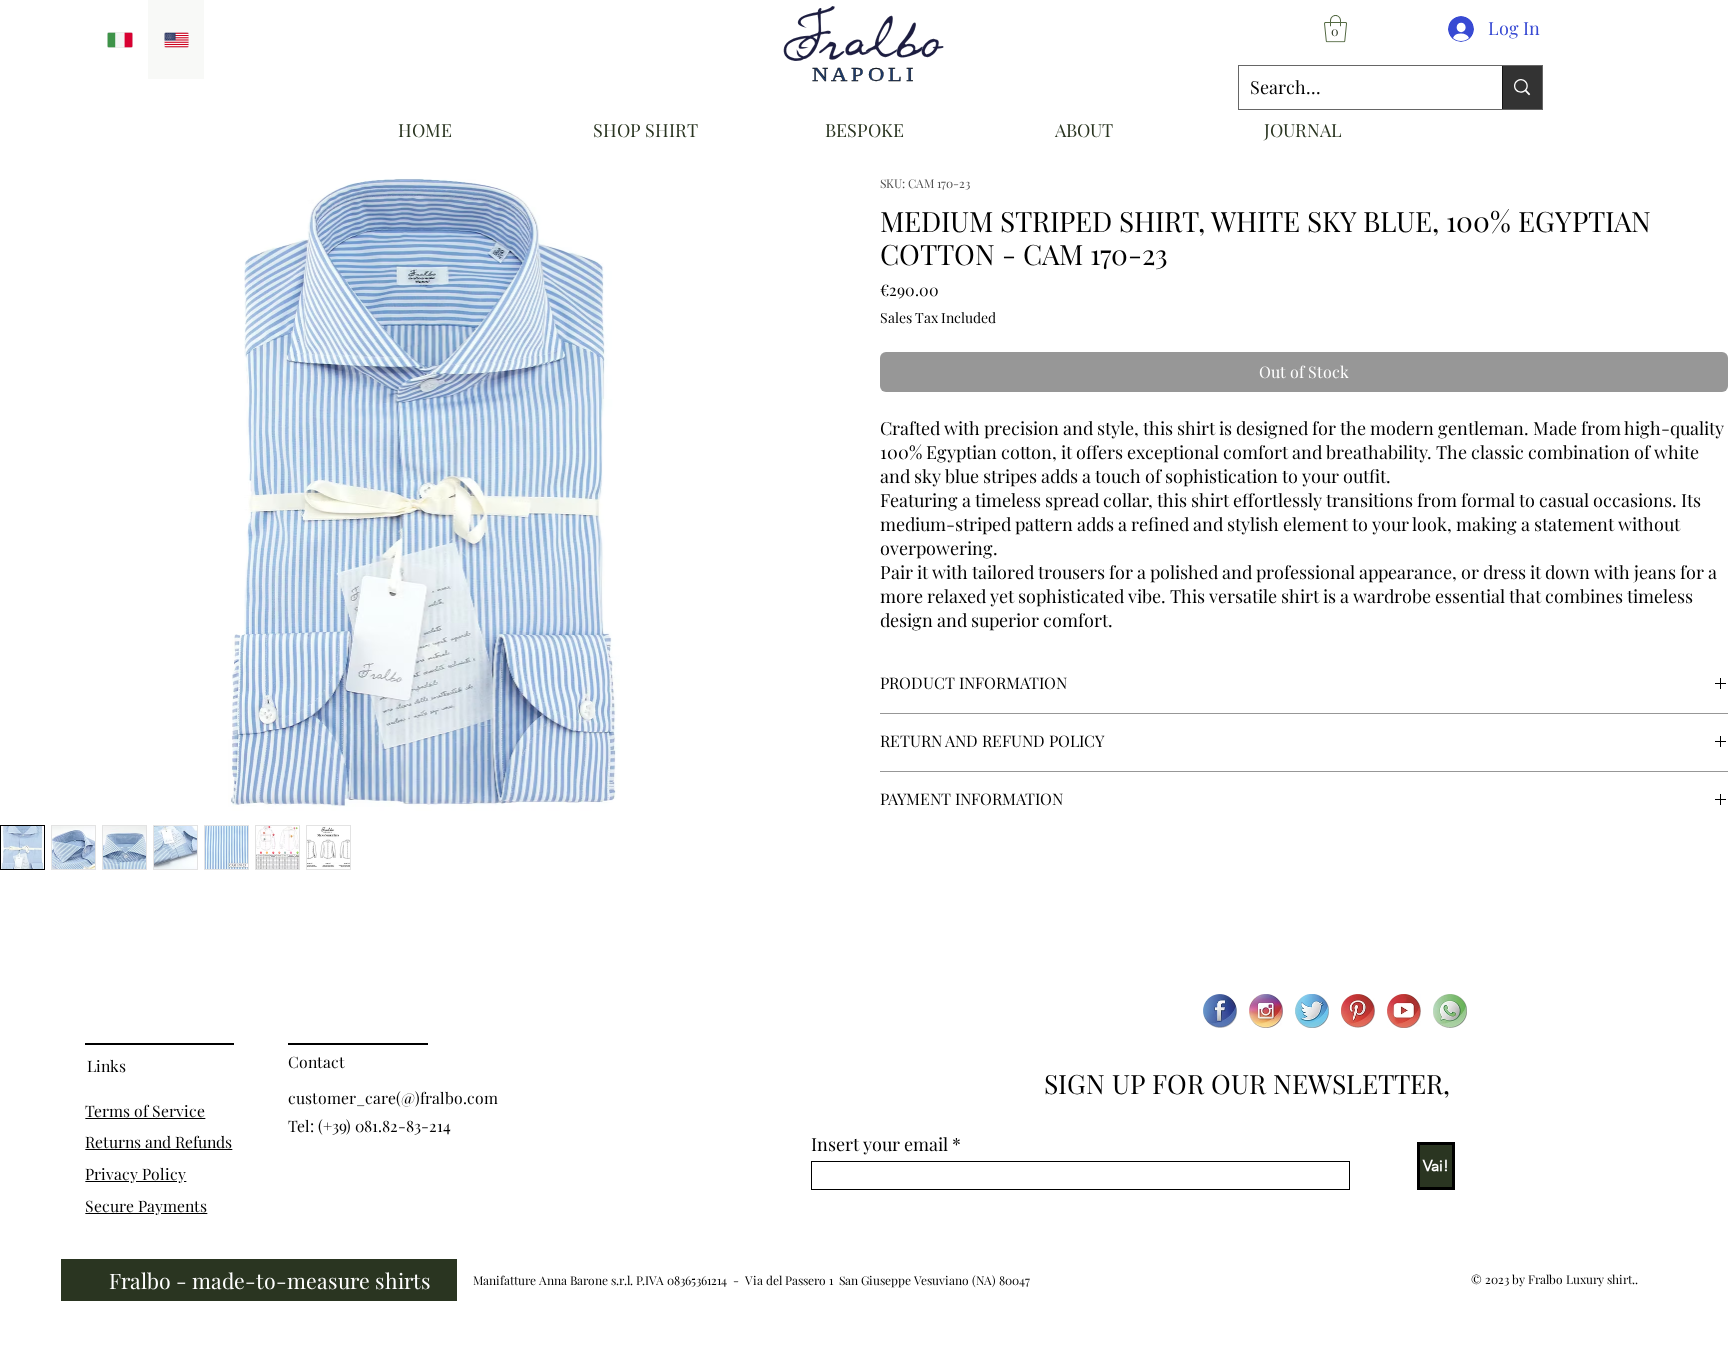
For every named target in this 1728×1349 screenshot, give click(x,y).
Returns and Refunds (158, 1141)
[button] (1335, 28)
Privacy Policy (135, 1173)
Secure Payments (146, 1205)
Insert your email (879, 1144)
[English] (176, 39)
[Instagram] (1266, 1011)
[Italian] (120, 39)
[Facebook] (1220, 1011)
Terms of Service (145, 1110)
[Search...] (1521, 87)
